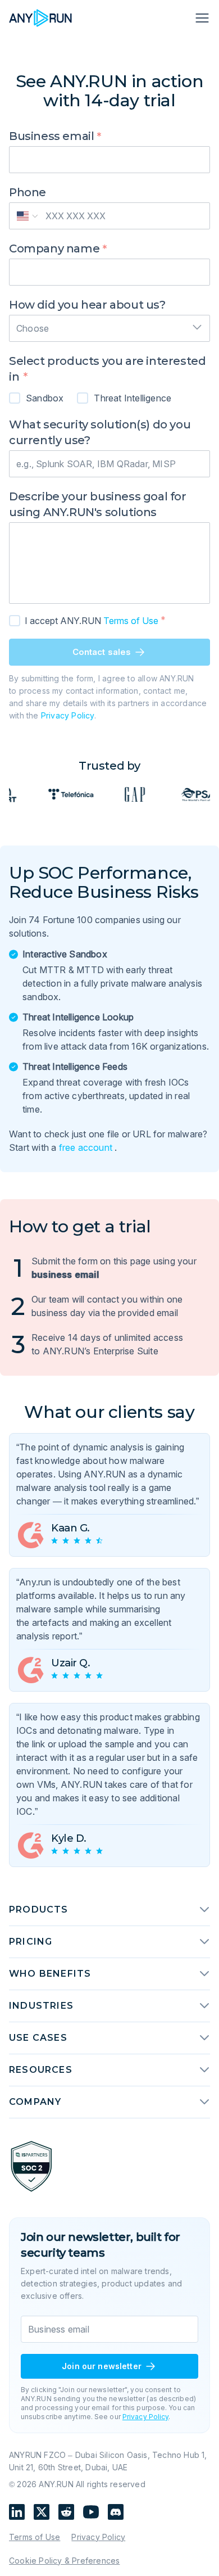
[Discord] (116, 2512)
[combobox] (109, 325)
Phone (28, 192)
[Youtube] (91, 2512)
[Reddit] (66, 2512)
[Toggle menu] (201, 18)
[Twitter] (42, 2512)
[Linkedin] (17, 2512)
